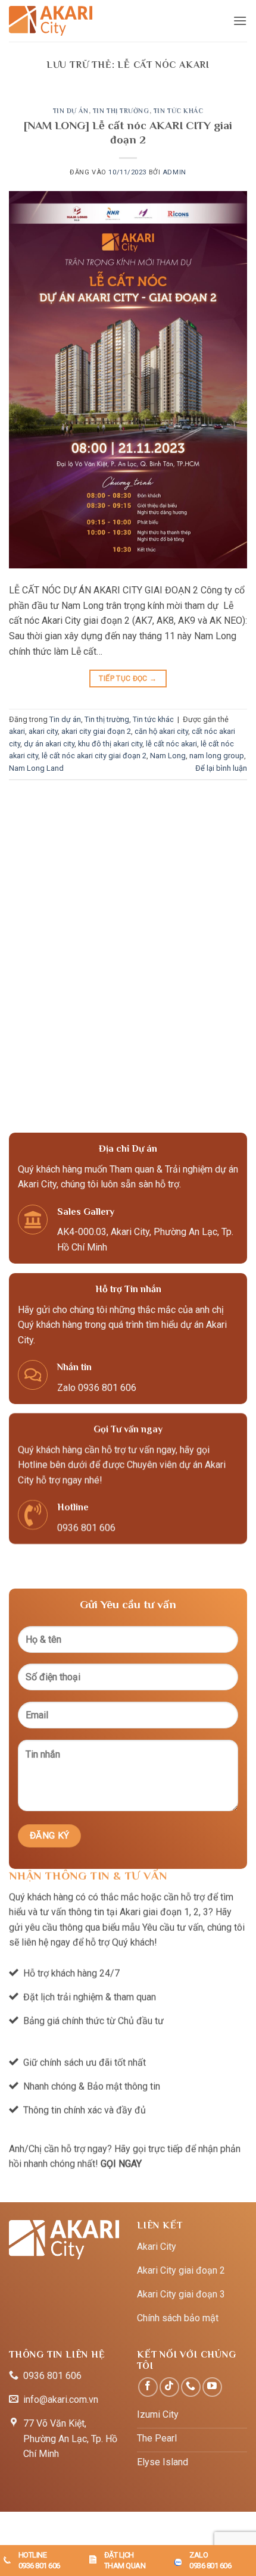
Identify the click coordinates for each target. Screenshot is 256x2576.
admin (174, 172)
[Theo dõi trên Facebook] (148, 2387)
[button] (240, 21)
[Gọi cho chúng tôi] (191, 2387)
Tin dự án (71, 111)
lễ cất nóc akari (171, 744)
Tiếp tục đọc (128, 679)
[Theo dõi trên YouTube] (212, 2387)
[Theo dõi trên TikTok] (169, 2387)
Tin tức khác (179, 111)
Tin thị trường (121, 111)
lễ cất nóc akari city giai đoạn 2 (94, 756)
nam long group (217, 756)
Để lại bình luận (221, 768)
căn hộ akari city (161, 731)
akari (17, 731)
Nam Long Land (36, 768)
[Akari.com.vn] (51, 21)
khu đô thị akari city (110, 744)
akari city (43, 731)
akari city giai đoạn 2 (96, 731)
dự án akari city (49, 744)
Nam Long (168, 756)
